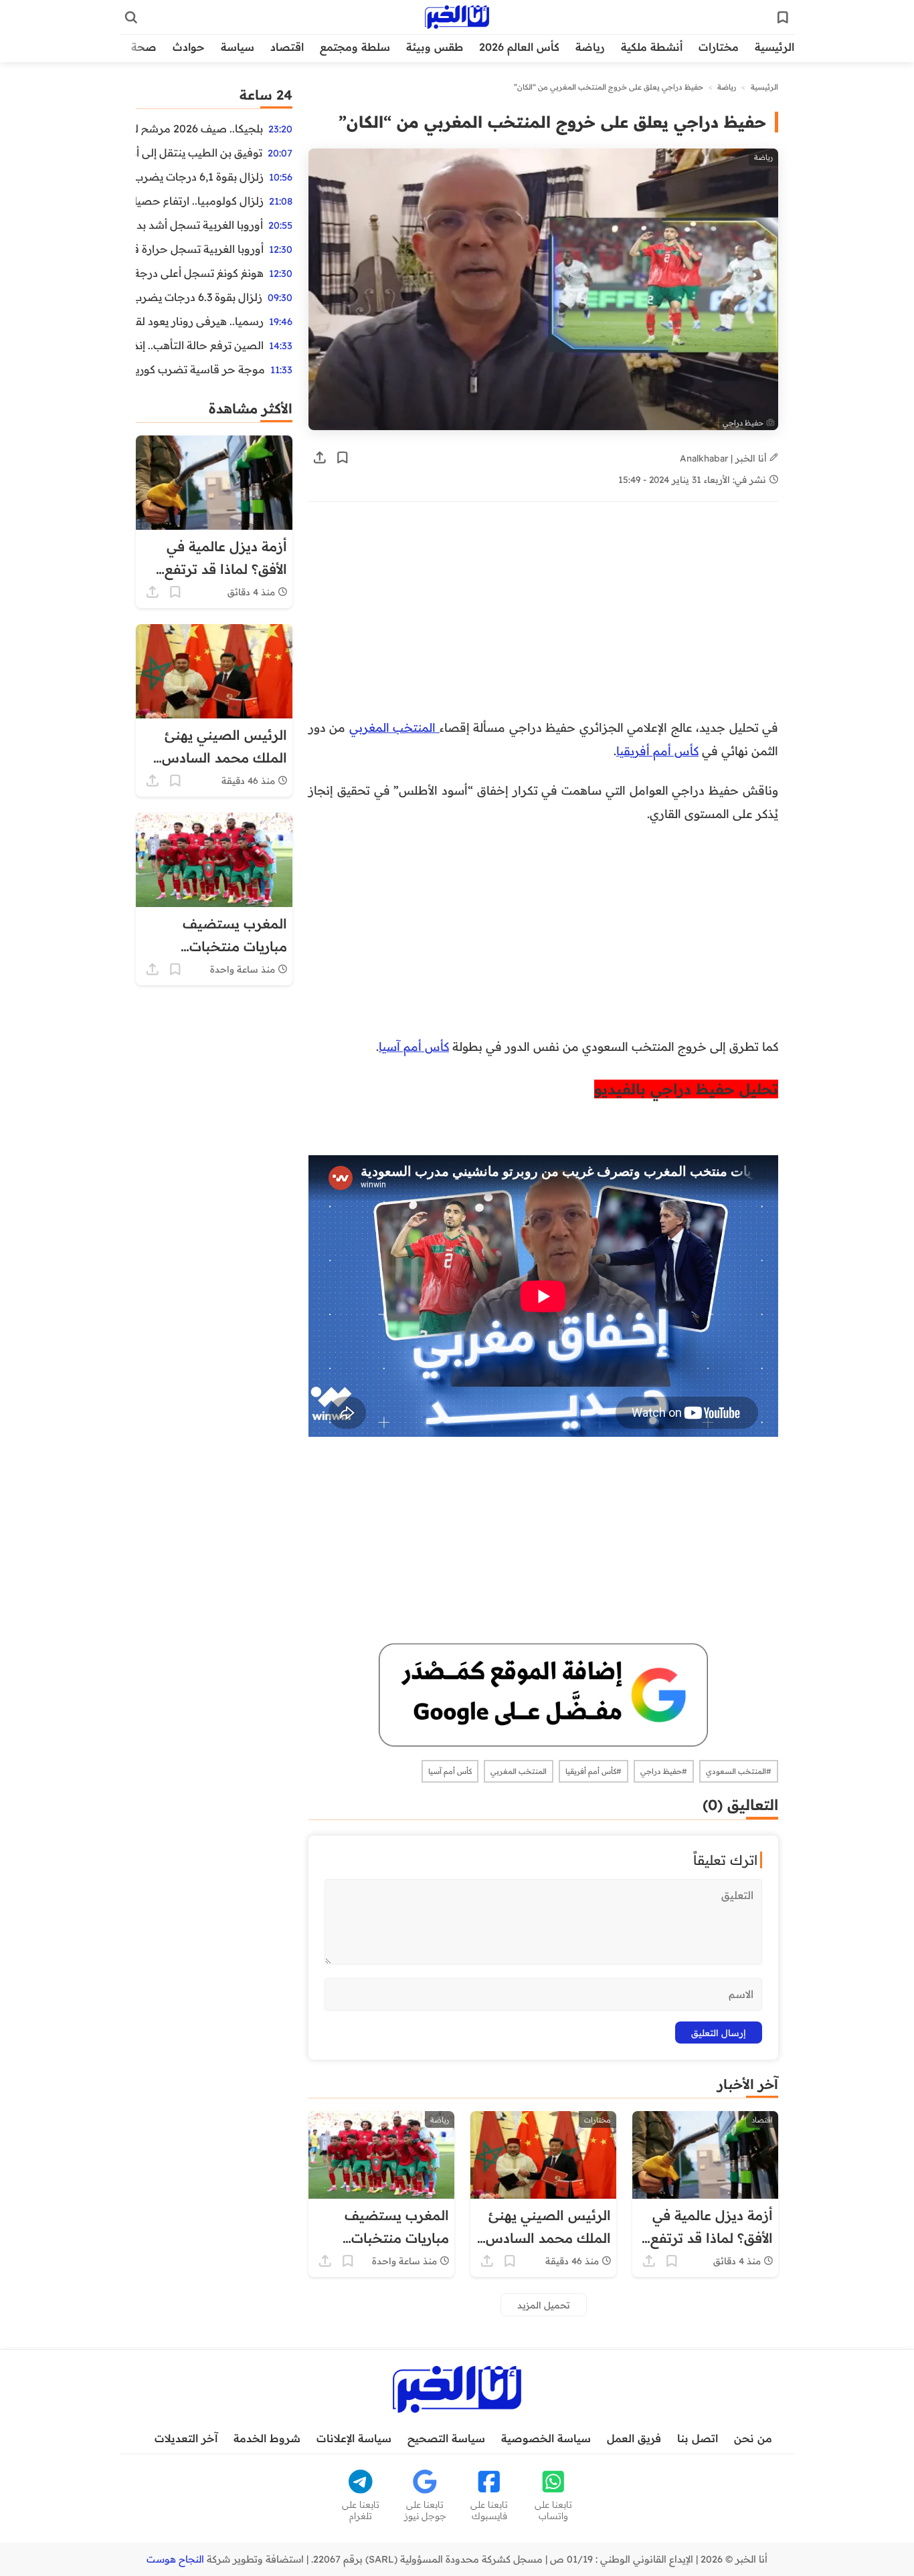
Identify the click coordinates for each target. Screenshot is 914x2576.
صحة (144, 47)
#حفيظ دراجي (664, 1771)
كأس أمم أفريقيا (657, 751)
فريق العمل (634, 2438)
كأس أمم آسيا (414, 1046)
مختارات (719, 47)
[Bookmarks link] (783, 17)
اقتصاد (287, 47)
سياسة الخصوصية (546, 2438)
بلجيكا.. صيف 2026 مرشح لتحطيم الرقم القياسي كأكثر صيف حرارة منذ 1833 (199, 128)
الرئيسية (774, 47)
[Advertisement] (543, 617)
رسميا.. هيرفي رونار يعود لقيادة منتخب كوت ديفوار (200, 321)
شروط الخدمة (267, 2438)
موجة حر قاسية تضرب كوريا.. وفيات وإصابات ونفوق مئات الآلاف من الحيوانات (200, 369)
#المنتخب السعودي (739, 1771)
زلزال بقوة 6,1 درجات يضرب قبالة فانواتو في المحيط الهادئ (200, 177)
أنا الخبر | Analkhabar (725, 458)
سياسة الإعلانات (354, 2438)
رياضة (590, 47)
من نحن (753, 2438)
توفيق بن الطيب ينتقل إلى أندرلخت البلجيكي (199, 153)
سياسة (238, 47)
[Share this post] (320, 458)
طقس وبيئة (435, 47)
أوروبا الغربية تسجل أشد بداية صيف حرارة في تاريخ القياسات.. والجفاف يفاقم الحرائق (199, 225)
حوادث (189, 47)
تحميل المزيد (544, 2305)
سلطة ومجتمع (355, 47)
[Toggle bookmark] (343, 458)
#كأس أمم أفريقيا (593, 1771)
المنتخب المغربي (394, 727)
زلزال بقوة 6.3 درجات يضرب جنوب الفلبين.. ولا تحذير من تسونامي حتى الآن (199, 297)
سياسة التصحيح (446, 2438)
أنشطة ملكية (652, 47)
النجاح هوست (175, 2559)
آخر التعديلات (186, 2438)
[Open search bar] (131, 17)
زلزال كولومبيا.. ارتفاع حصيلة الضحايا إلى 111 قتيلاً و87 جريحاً (200, 201)
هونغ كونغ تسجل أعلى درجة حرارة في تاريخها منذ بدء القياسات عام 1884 (200, 273)
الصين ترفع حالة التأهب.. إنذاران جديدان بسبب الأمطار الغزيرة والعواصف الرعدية (200, 345)
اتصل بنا (698, 2438)
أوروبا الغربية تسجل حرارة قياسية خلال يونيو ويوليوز (200, 249)
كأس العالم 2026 (519, 47)
